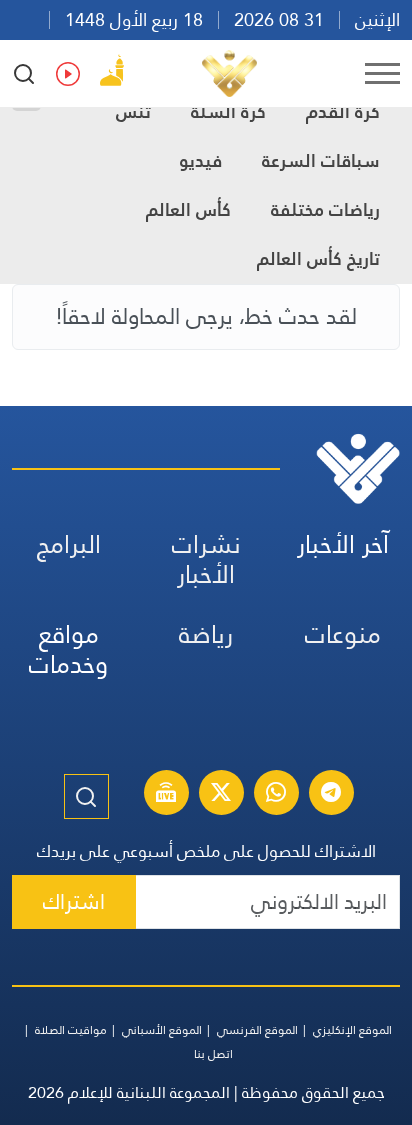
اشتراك (74, 901)
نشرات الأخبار (206, 559)
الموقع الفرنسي (257, 1030)
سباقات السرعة (321, 160)
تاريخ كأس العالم (318, 258)
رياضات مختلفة (325, 209)
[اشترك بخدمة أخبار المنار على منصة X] (221, 795)
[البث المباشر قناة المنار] (166, 795)
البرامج (69, 544)
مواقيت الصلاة (71, 1030)
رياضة (206, 634)
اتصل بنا (213, 1054)
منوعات (343, 634)
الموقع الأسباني (162, 1030)
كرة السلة (228, 111)
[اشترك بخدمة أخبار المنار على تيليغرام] (331, 795)
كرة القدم (343, 111)
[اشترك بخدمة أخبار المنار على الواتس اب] (276, 795)
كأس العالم (188, 209)
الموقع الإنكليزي (352, 1030)
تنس (133, 111)
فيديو (200, 160)
